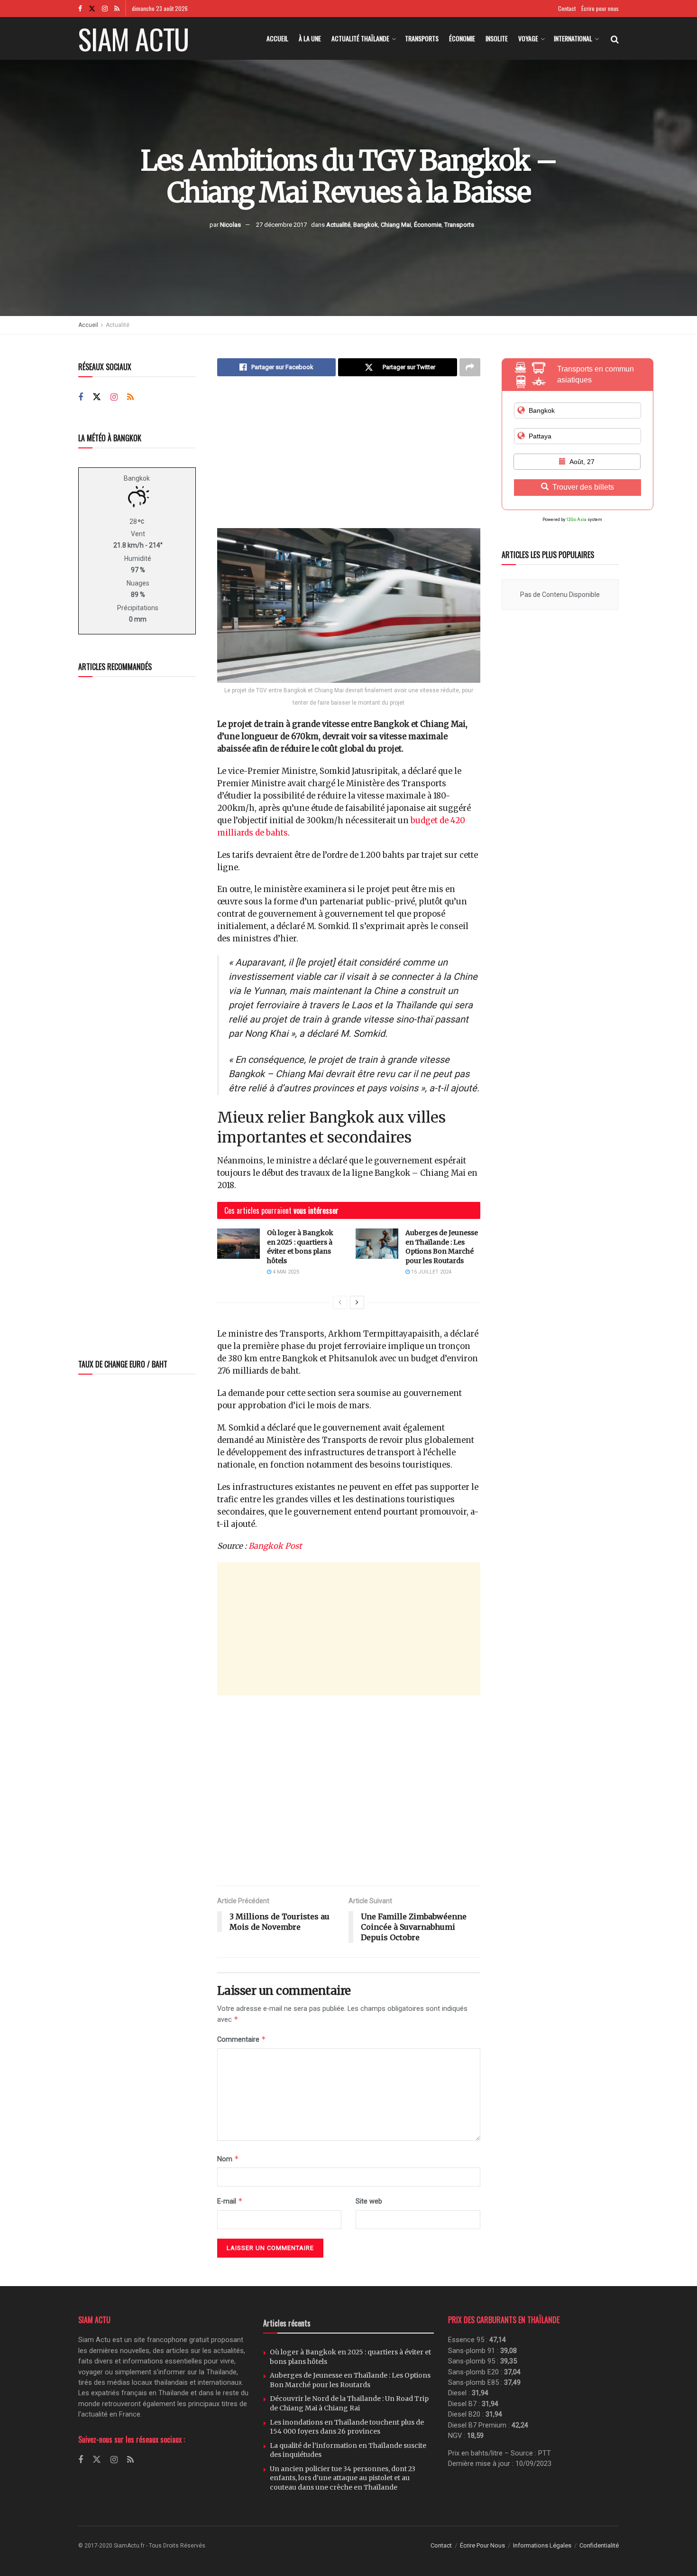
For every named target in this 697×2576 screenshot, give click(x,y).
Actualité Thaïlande (360, 38)
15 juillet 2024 (431, 1272)
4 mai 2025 (285, 1272)
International (573, 38)
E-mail (230, 2201)
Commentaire (242, 2039)
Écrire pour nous (600, 8)
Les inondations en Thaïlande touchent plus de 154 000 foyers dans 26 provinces (347, 2427)
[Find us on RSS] (117, 9)
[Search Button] (615, 38)
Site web (369, 2201)
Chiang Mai (396, 225)
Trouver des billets (583, 487)
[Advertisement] (349, 459)
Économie (462, 38)
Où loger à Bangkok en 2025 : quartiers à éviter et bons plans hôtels (300, 1247)
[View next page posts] (357, 1302)
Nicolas (230, 225)
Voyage (528, 38)
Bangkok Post (275, 1546)
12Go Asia (576, 520)
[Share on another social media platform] (470, 367)
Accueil (277, 38)
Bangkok (366, 225)
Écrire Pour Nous (482, 2545)
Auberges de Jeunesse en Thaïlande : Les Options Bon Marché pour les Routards (442, 1247)
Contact (567, 8)
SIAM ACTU (133, 38)
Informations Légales (542, 2545)
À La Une (310, 38)
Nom (228, 2159)
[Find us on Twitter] (92, 9)
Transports (422, 38)
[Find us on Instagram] (105, 9)
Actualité (338, 225)
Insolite (497, 38)
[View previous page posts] (340, 1302)
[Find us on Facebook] (80, 9)
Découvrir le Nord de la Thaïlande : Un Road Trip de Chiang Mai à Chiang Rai (349, 2403)
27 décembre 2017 (281, 225)
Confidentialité (599, 2545)
